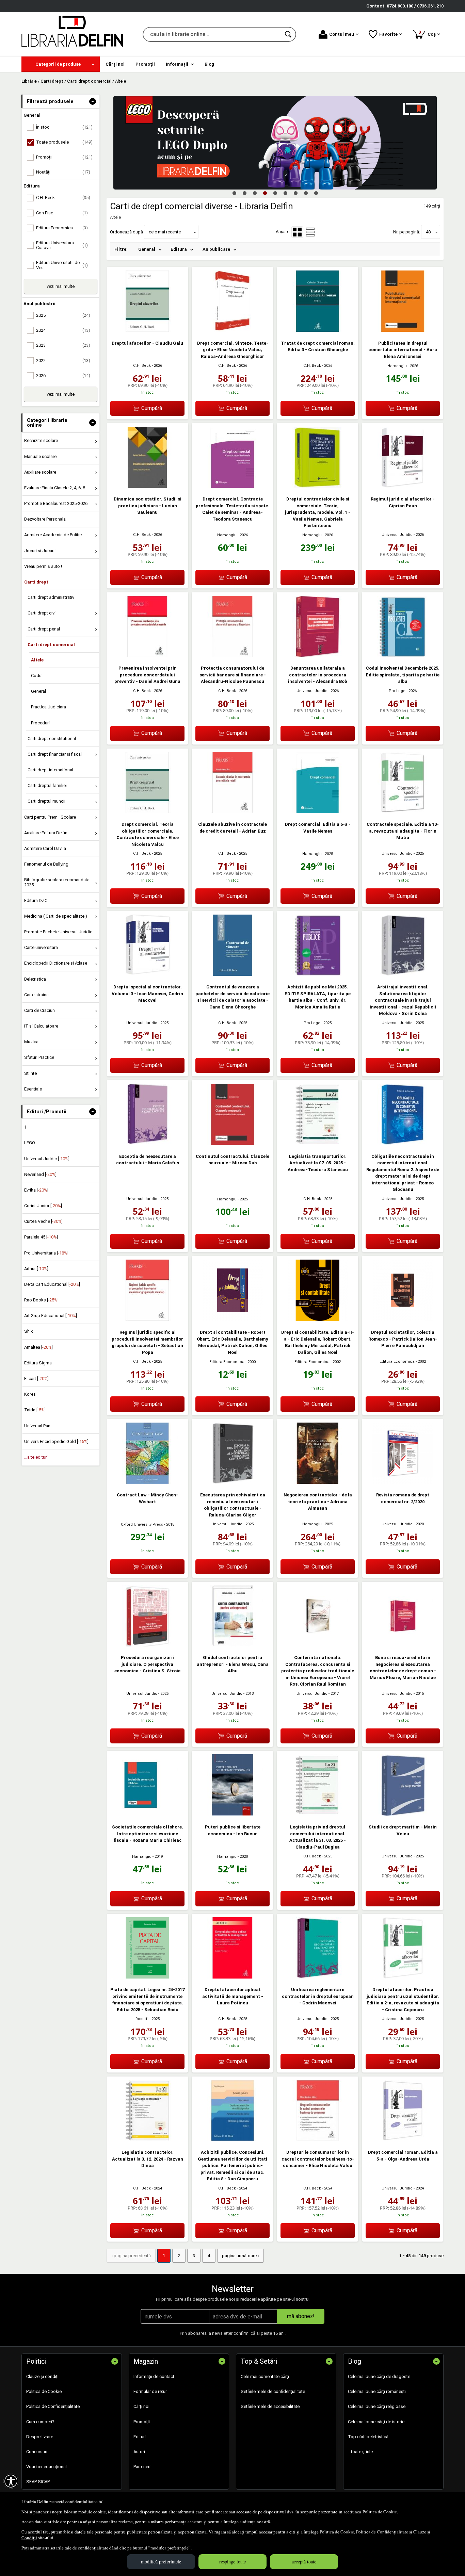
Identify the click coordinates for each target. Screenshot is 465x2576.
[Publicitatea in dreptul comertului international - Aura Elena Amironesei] (403, 330)
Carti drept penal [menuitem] (44, 629)
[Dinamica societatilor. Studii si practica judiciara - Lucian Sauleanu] (147, 486)
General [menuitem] (38, 691)
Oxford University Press (142, 1524)
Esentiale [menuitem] (33, 1089)
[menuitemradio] (310, 232)
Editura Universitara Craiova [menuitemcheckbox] (62, 245)
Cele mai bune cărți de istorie (376, 2422)
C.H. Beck (142, 366)
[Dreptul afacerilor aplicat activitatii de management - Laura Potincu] (233, 1977)
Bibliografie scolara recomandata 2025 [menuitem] (57, 882)
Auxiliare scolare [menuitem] (40, 472)
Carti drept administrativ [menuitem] (51, 597)
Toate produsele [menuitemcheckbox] (64, 142)
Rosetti (142, 2019)
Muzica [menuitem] (31, 1042)
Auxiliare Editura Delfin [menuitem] (46, 833)
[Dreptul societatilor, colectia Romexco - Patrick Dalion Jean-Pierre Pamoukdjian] (403, 1319)
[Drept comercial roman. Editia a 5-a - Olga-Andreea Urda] (403, 2140)
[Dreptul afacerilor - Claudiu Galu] (147, 330)
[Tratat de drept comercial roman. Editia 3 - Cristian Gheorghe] (318, 330)
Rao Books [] (41, 1300)
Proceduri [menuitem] (40, 723)
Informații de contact (154, 2376)
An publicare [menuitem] (216, 249)
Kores (30, 1394)
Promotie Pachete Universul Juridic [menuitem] (58, 932)
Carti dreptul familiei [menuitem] (47, 785)
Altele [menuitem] (37, 660)
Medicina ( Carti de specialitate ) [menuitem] (56, 916)
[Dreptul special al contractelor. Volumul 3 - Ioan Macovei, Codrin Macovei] (147, 974)
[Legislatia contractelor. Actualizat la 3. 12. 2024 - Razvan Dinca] (147, 2140)
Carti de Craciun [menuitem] (39, 1010)
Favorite (388, 34)
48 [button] (428, 232)
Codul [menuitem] (37, 676)
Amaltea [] (38, 1347)
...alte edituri (36, 1457)
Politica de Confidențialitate (382, 2532)
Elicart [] (36, 1379)
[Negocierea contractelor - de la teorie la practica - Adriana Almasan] (318, 1482)
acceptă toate (304, 2562)
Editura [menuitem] (179, 249)
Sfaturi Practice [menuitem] (39, 1057)
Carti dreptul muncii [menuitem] (46, 801)
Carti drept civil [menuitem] (42, 613)
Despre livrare (40, 2437)
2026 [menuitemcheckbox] (63, 375)
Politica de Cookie (380, 2512)
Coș (428, 33)
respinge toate (233, 2562)
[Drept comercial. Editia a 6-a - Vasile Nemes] (318, 812)
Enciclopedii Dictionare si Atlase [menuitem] (56, 963)
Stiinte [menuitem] (30, 1073)
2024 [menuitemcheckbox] (63, 330)
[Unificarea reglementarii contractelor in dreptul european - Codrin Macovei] (318, 1977)
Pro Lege (397, 691)
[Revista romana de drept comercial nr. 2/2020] (403, 1482)
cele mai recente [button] (165, 232)
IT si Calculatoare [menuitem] (41, 1026)
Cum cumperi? (40, 2422)
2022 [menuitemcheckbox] (63, 360)
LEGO (30, 1143)
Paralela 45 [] (41, 1237)
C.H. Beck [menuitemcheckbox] (63, 198)
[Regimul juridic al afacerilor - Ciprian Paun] (403, 486)
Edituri (140, 2437)
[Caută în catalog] (289, 34)
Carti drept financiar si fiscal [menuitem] (55, 754)
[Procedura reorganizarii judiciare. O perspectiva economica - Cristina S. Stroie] (147, 1645)
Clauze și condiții (43, 2376)
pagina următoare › (240, 2256)
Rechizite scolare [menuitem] (41, 440)
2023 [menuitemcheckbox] (63, 345)
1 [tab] (234, 193)
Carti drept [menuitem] (36, 582)
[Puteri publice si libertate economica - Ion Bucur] (233, 1814)
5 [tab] (275, 193)
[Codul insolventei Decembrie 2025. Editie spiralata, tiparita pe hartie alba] (403, 655)
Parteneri (142, 2467)
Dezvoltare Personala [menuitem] (45, 519)
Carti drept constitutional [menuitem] (52, 739)
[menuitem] (61, 64)
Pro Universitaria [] (46, 1253)
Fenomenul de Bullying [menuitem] (46, 864)
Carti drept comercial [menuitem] (51, 645)
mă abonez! (301, 2316)
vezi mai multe (61, 286)
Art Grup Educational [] (51, 1316)
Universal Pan (37, 1426)
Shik (29, 1331)
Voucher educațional (46, 2467)
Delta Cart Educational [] (52, 1284)
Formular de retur (150, 2391)
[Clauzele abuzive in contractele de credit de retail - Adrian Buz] (233, 812)
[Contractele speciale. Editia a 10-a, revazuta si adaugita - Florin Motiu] (403, 812)
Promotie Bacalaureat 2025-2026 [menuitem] (56, 503)
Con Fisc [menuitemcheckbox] (62, 213)
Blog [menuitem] (209, 64)
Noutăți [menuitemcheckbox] (63, 172)
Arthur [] (36, 1269)
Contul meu (342, 34)
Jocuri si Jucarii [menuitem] (40, 551)
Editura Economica (227, 1362)
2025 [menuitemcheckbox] (63, 315)
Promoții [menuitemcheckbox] (64, 157)
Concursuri (37, 2452)
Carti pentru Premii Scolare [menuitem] (50, 817)
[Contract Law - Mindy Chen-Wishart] (147, 1482)
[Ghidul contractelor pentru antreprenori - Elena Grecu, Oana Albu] (233, 1645)
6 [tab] (285, 193)
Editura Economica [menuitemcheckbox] (62, 228)
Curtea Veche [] (43, 1221)
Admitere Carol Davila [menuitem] (45, 848)
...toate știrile (360, 2452)
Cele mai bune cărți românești (377, 2391)
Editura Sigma (38, 1363)
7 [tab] (295, 193)
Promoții (142, 2422)
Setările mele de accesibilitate (270, 2406)
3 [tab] (255, 193)
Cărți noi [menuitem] (115, 64)
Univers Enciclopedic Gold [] (56, 1441)
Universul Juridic (397, 535)
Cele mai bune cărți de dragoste (379, 2376)
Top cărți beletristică (368, 2437)
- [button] (93, 101)
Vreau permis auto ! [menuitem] (43, 566)
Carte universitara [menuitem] (41, 947)
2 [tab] (244, 193)
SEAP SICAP (38, 2482)
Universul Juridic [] (47, 1159)
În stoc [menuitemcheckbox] (64, 127)
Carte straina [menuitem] (36, 995)
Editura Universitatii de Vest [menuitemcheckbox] (62, 265)
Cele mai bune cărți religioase (377, 2406)
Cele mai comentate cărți (265, 2376)
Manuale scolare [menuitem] (40, 456)
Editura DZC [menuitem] (36, 900)
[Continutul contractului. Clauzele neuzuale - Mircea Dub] (233, 1143)
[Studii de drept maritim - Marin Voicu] (403, 1814)
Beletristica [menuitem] (35, 979)
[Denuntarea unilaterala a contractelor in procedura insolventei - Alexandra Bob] (318, 655)
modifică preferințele (161, 2562)
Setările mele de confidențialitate (273, 2391)
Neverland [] (40, 1174)
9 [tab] (316, 193)
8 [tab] (306, 193)
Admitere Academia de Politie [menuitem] (53, 535)
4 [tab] (265, 193)
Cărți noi (141, 2406)
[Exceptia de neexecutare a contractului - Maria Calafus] (147, 1143)
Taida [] (35, 1410)
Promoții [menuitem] (145, 64)
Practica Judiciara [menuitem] (49, 707)
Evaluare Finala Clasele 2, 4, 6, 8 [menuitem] (55, 488)
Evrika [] (36, 1190)
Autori (139, 2452)
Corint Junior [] (43, 1206)
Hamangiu (397, 366)
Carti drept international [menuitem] (50, 770)
